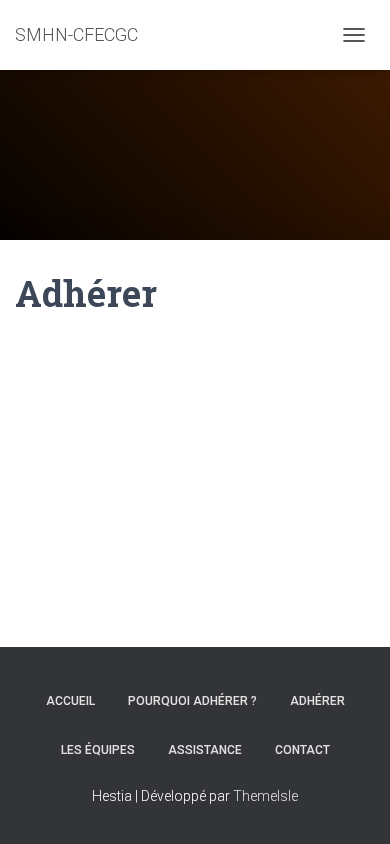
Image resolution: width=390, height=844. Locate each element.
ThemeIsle (265, 796)
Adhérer (317, 701)
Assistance (205, 750)
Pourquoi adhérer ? (192, 701)
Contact (302, 750)
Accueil (70, 701)
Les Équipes (98, 750)
